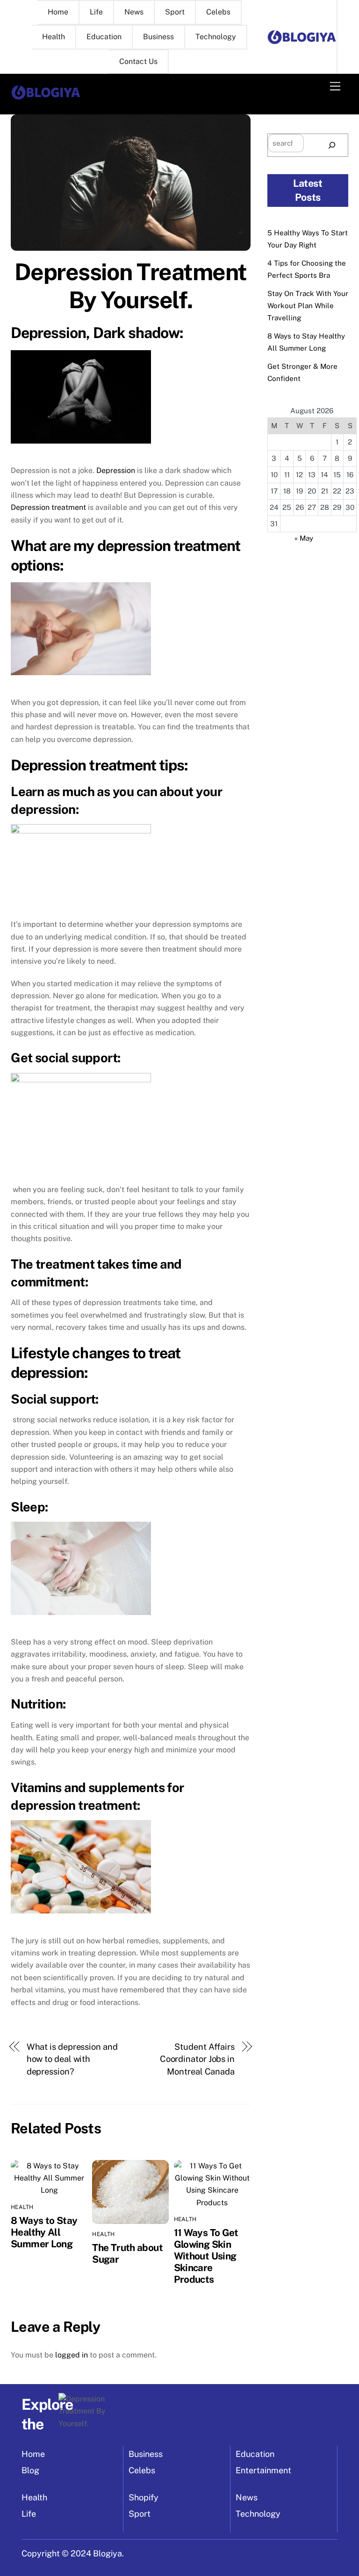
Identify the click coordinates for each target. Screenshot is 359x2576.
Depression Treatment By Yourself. (131, 286)
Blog (30, 2470)
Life (96, 12)
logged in (72, 2355)
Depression (116, 470)
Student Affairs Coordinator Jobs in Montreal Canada (197, 2059)
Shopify (144, 2497)
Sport (175, 12)
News (134, 12)
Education (104, 37)
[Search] (332, 145)
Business (158, 37)
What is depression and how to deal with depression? (72, 2059)
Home (58, 12)
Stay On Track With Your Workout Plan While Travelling (308, 306)
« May (304, 538)
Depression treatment (48, 507)
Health (54, 37)
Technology (216, 37)
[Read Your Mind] (46, 97)
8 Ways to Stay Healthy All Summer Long (44, 2232)
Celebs (218, 12)
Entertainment (263, 2470)
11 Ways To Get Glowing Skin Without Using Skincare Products (206, 2256)
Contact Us (138, 61)
